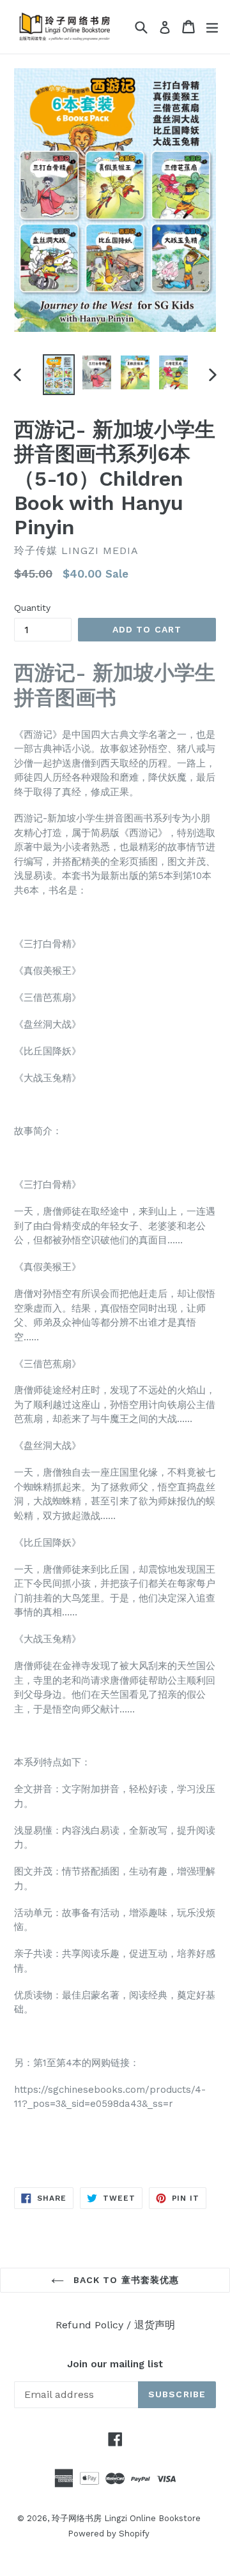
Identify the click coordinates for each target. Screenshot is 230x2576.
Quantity (32, 608)
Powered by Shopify (109, 2534)
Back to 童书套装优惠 (125, 2280)
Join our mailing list (115, 2364)
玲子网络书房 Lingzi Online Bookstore (126, 2518)
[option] (59, 375)
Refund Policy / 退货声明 (115, 2325)
